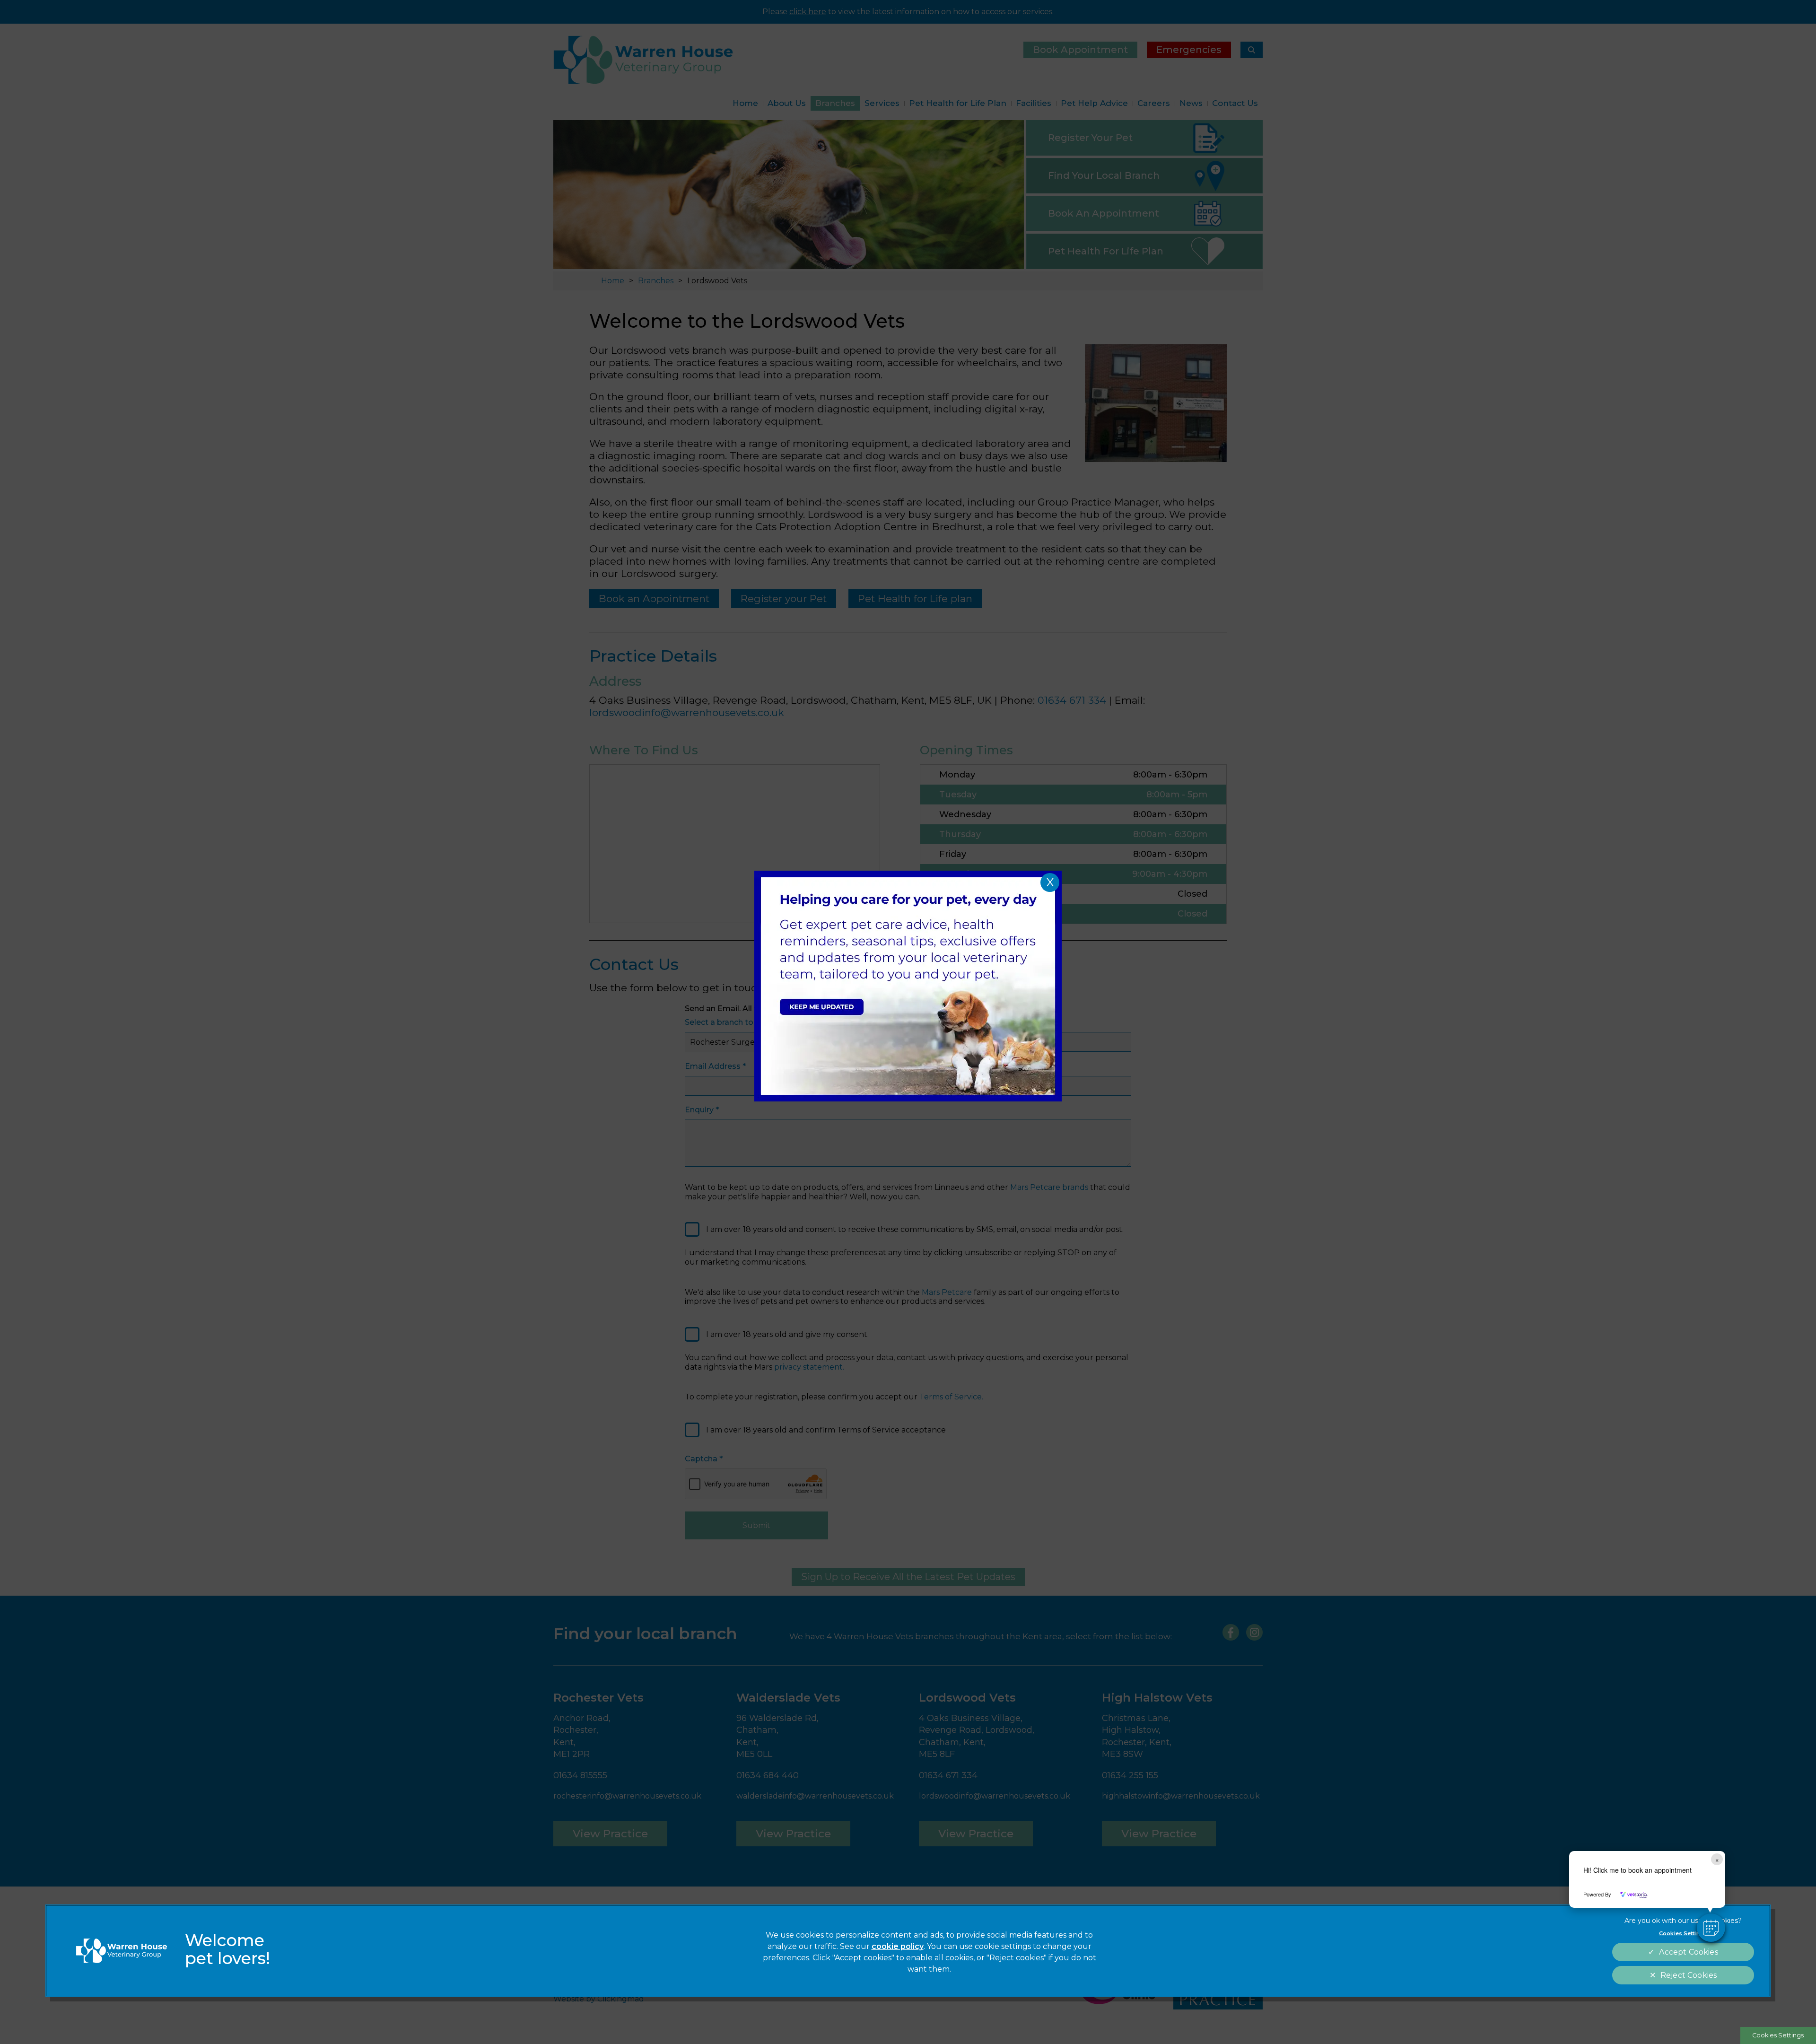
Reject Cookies (1689, 1975)
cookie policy (898, 1946)
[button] (1711, 1928)
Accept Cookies (1688, 1952)
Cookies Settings (1778, 2035)
